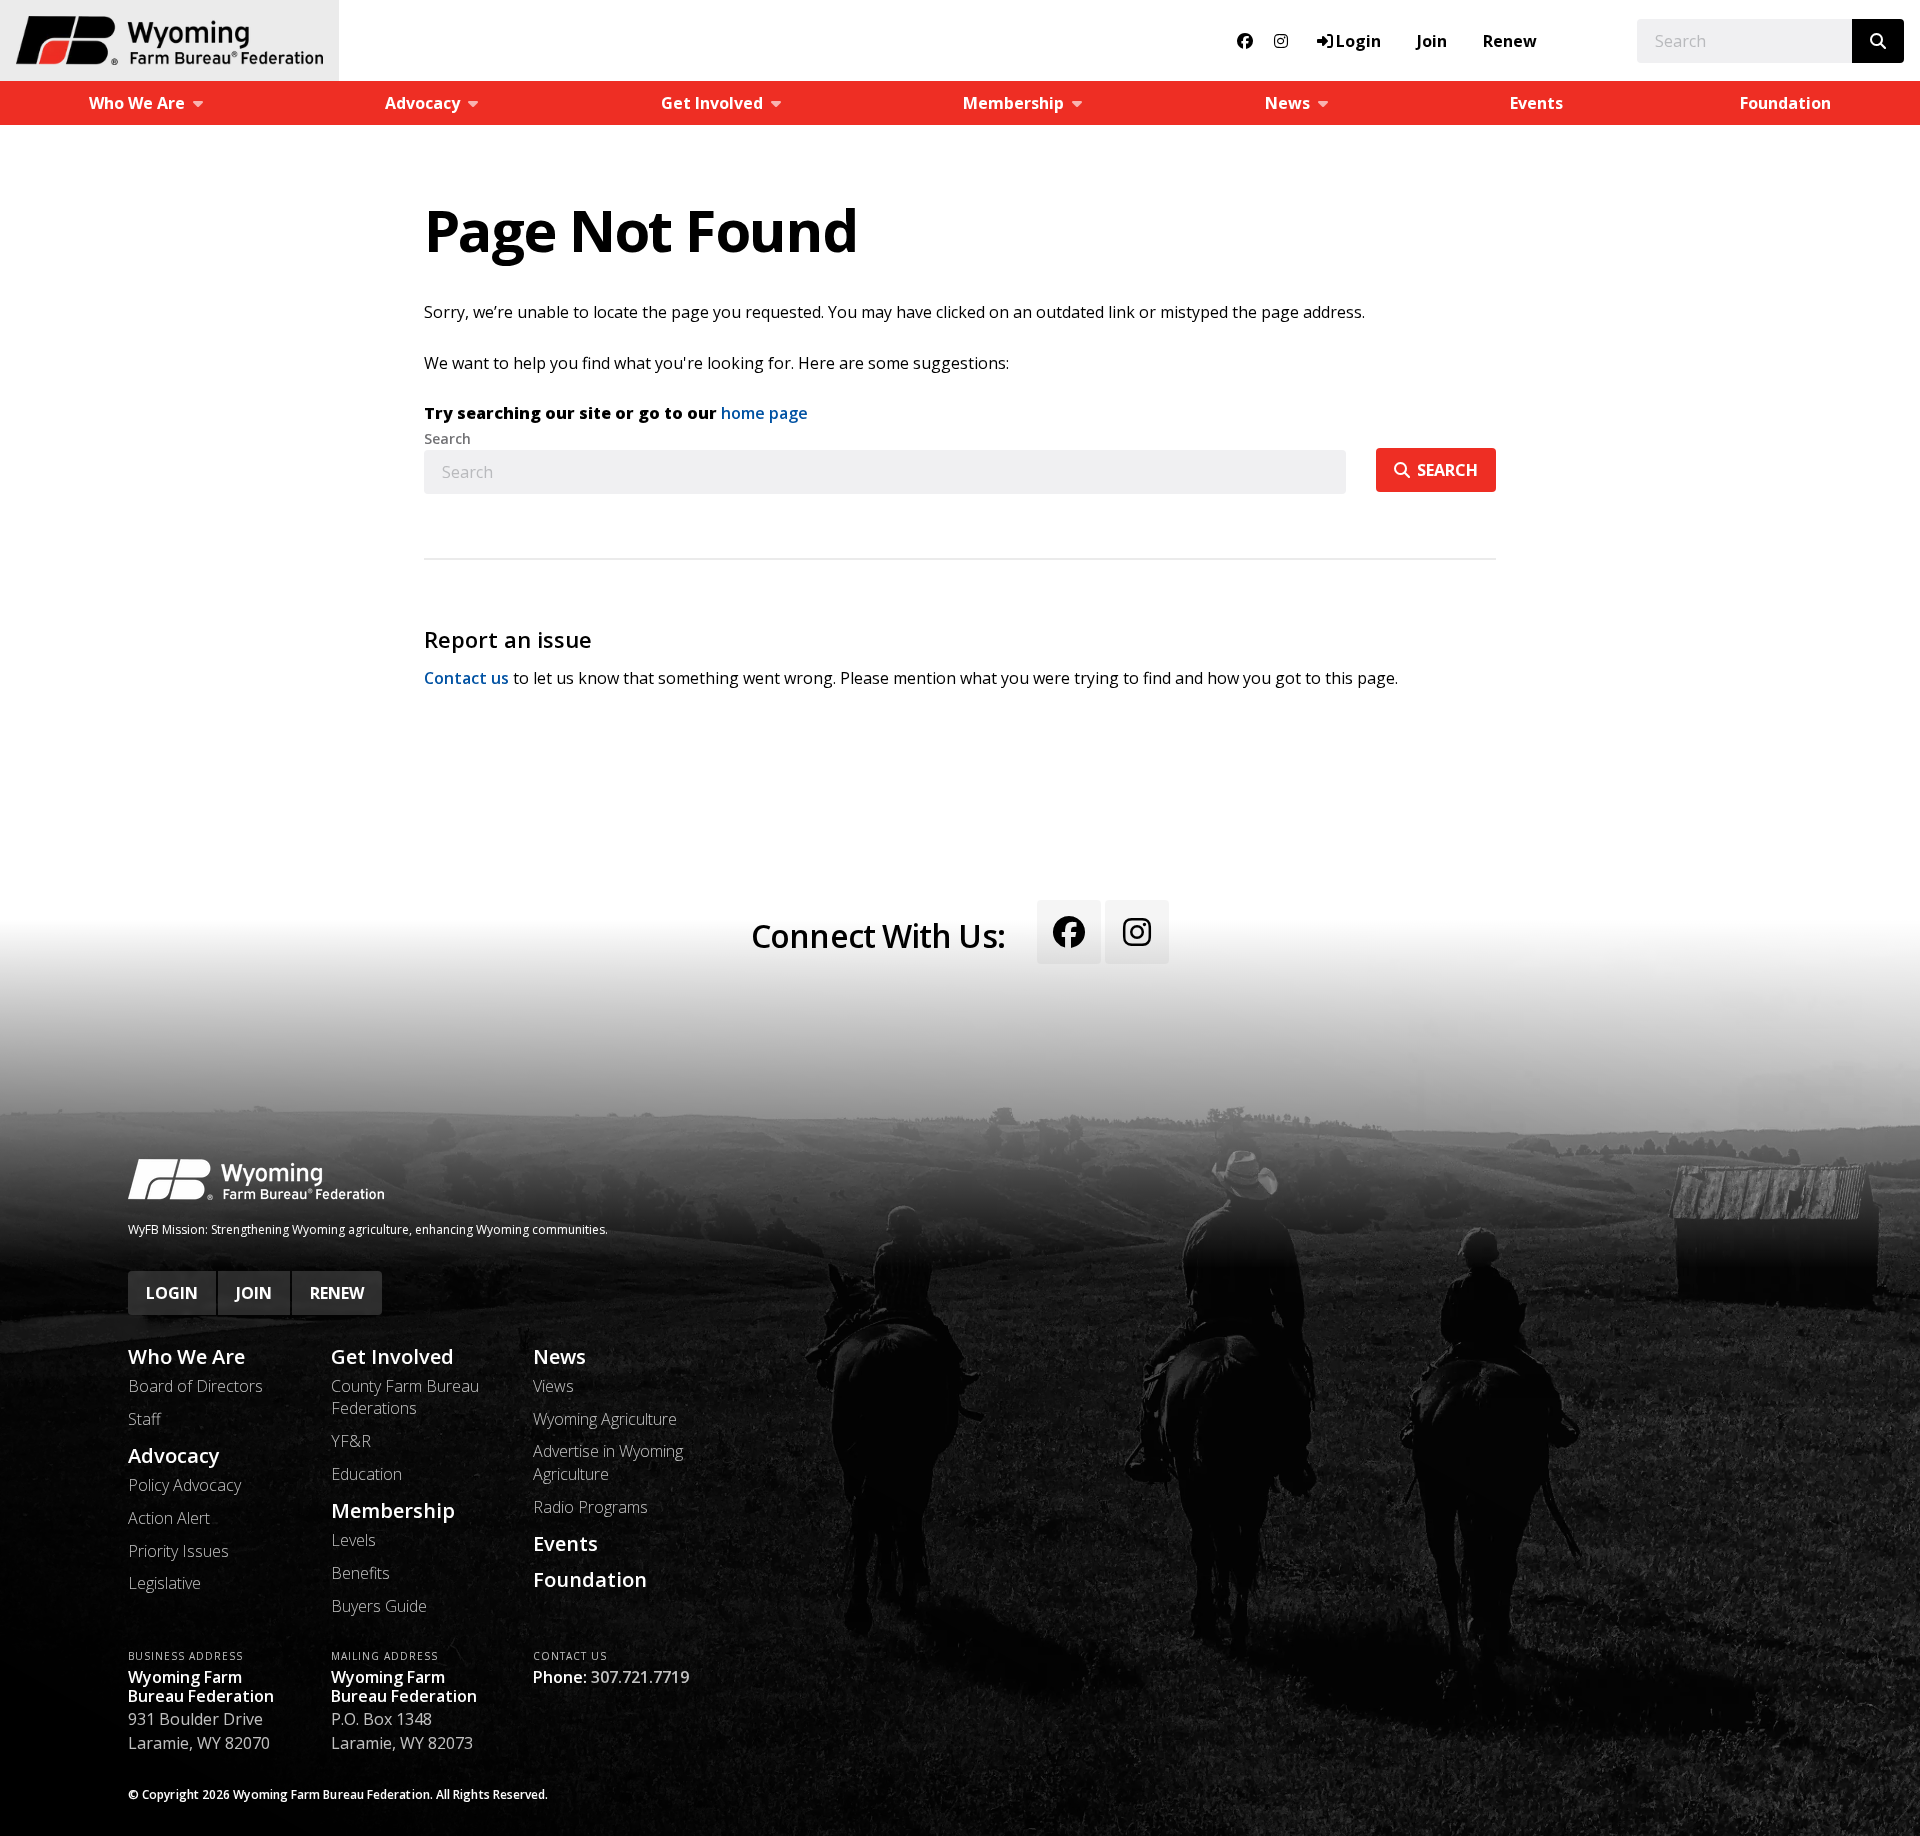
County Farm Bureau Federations (405, 1397)
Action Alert (169, 1518)
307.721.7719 (640, 1677)
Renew (1510, 41)
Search (447, 439)
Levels (353, 1540)
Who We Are (186, 1357)
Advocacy (174, 1456)
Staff (144, 1419)
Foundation (1785, 103)
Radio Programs (590, 1507)
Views (553, 1386)
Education (366, 1474)
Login (172, 1293)
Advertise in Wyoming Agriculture (608, 1462)
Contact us (466, 678)
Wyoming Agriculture (605, 1419)
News (559, 1357)
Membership (393, 1511)
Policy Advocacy (184, 1485)
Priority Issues (178, 1551)
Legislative (164, 1583)
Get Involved (392, 1357)
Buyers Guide (379, 1606)
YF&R (351, 1441)
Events (1536, 103)
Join (1432, 41)
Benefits (360, 1573)
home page (764, 413)
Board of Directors (195, 1386)
